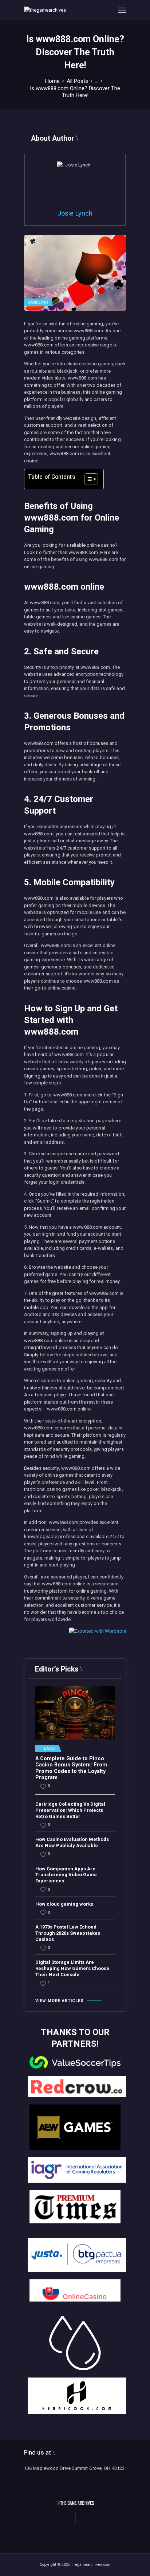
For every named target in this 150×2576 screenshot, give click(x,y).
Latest (50, 1749)
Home (52, 81)
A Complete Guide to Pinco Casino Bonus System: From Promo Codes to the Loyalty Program (71, 1768)
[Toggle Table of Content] (88, 479)
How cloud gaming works (64, 1904)
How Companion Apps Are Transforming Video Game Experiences (66, 1875)
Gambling (38, 302)
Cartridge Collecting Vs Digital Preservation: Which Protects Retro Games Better (70, 1810)
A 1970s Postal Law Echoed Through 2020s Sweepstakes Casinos (68, 1933)
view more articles (60, 2001)
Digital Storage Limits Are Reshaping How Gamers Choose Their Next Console (72, 1968)
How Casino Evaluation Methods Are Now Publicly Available (72, 1842)
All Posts (77, 81)
